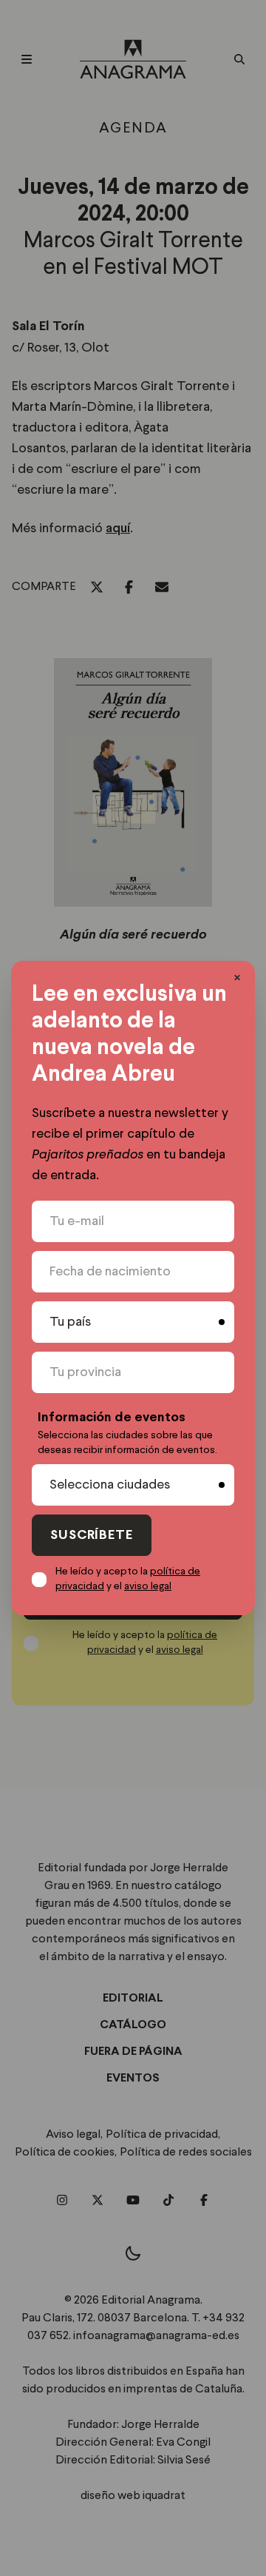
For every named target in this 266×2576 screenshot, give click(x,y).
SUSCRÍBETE (92, 1536)
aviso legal (148, 1586)
